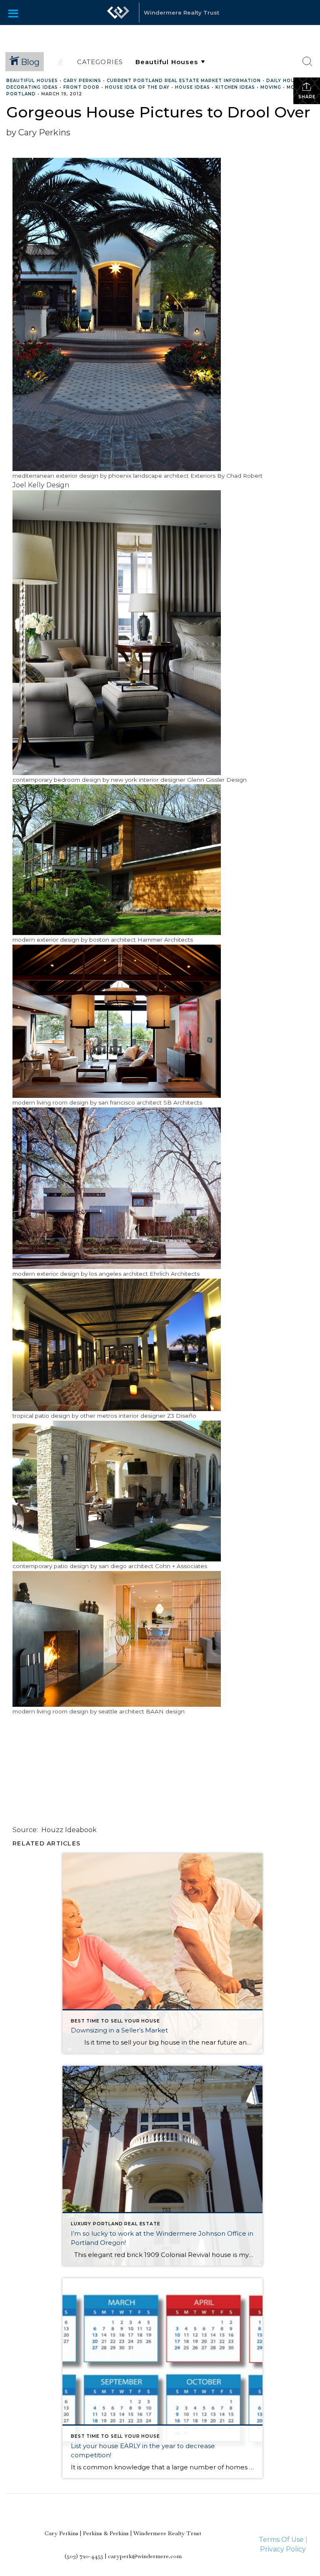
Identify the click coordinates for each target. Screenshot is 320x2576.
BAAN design (165, 1711)
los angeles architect (119, 1274)
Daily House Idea (290, 81)
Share (307, 97)
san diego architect (126, 1566)
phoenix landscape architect (149, 476)
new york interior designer (148, 780)
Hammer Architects (165, 940)
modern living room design (50, 1102)
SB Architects (183, 1102)
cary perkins (82, 81)
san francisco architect (130, 1102)
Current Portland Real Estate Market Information (184, 81)
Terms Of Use (281, 2540)
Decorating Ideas (32, 87)
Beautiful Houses (32, 81)
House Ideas (192, 87)
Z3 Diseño (182, 1416)
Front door (81, 87)
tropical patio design (41, 1416)
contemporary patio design (51, 1566)
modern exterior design (46, 940)
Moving (271, 87)
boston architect (112, 940)
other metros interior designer (123, 1416)
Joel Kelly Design (41, 485)
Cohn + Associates (181, 1566)
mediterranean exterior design (55, 476)
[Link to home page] (118, 12)
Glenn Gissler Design (217, 780)
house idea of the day (137, 87)
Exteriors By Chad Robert (226, 476)
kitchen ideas (235, 87)
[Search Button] (307, 62)
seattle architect (121, 1711)
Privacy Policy (283, 2549)
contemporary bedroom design (57, 780)
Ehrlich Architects (175, 1274)
